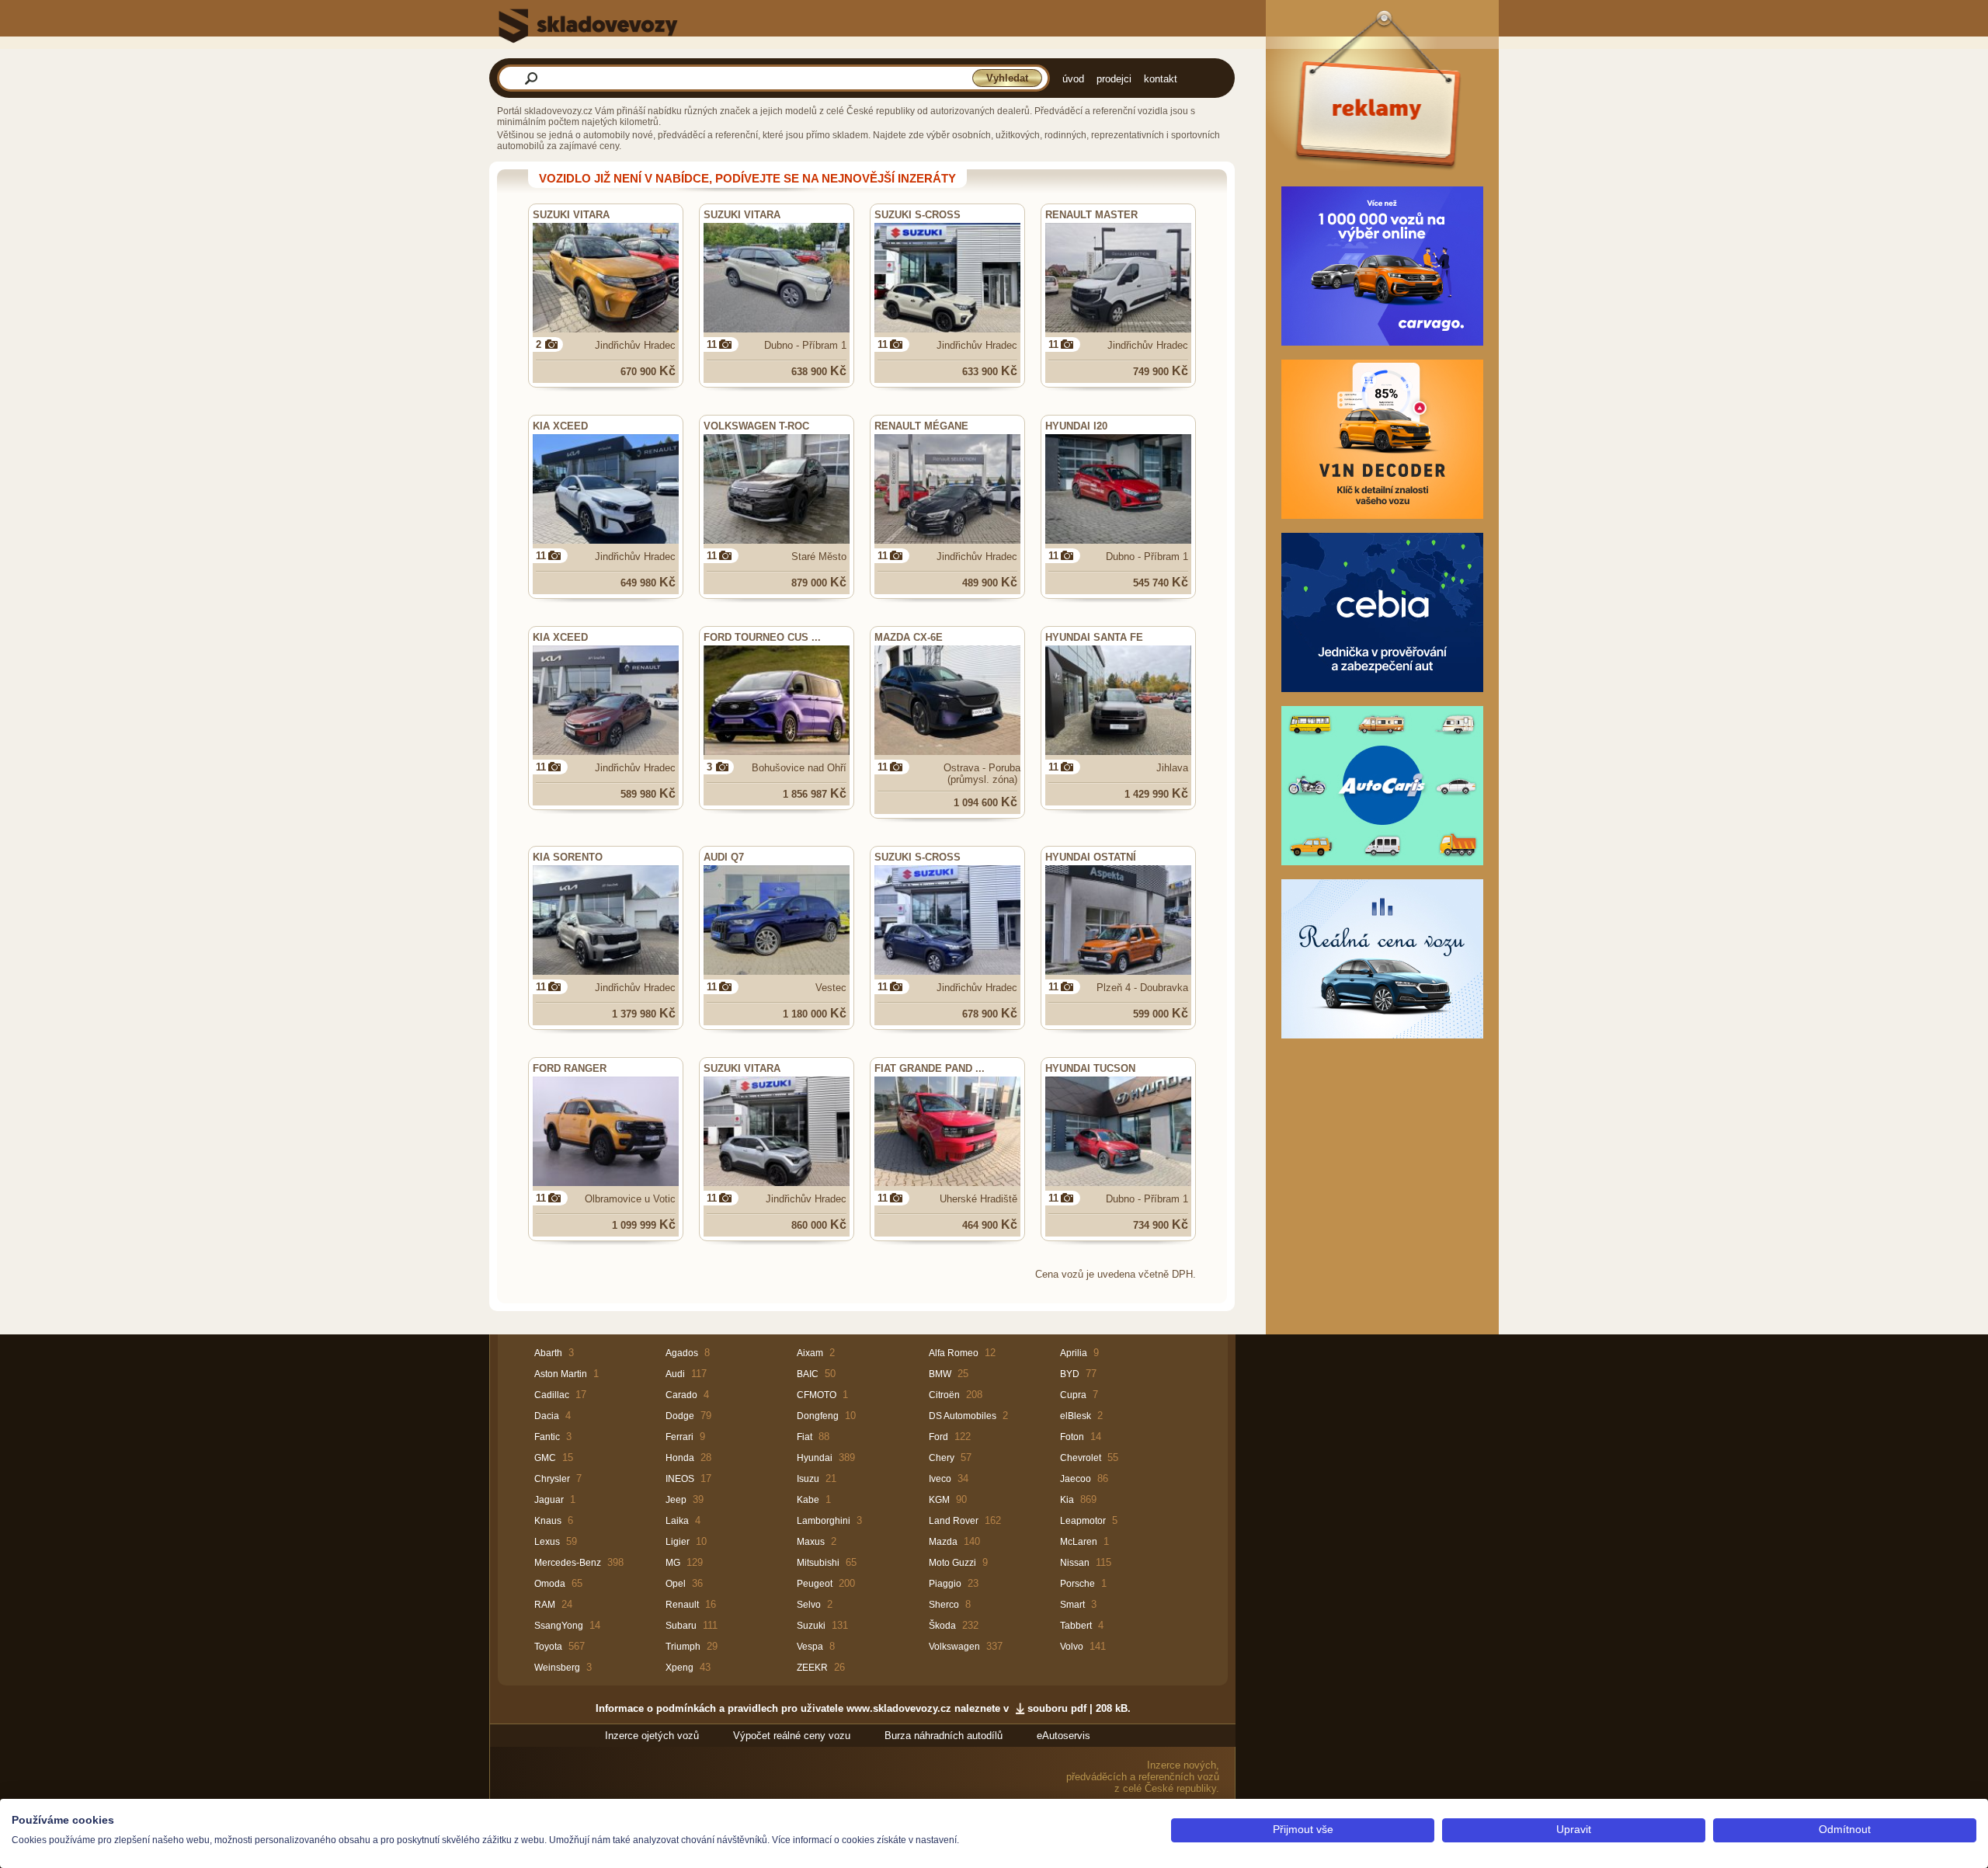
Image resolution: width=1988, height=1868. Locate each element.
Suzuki (811, 1626)
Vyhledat (1007, 78)
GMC (545, 1458)
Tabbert (1076, 1626)
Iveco (940, 1479)
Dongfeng (818, 1416)
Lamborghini (824, 1521)
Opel (676, 1584)
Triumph (683, 1647)
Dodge (680, 1416)
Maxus (811, 1542)
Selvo (809, 1605)
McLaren (1079, 1542)
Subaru (681, 1626)
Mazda (943, 1542)
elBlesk (1076, 1416)
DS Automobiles (963, 1416)
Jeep (676, 1500)
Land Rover (954, 1521)
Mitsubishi (818, 1563)
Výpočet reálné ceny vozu (792, 1736)
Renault (682, 1605)
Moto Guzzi (952, 1563)
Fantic (547, 1437)
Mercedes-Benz (568, 1563)
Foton (1072, 1437)
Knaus (548, 1521)
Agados (682, 1353)
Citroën (944, 1395)
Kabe (808, 1500)
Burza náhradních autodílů (944, 1736)
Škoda (942, 1626)
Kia (1067, 1500)
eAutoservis (1064, 1736)
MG (673, 1563)
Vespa (810, 1647)
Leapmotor (1083, 1521)
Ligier (678, 1542)
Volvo (1072, 1647)
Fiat (805, 1437)
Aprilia (1074, 1353)
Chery (942, 1458)
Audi (675, 1374)
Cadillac (552, 1395)
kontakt (1161, 79)
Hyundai (815, 1458)
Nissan (1075, 1563)
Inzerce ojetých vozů (652, 1736)
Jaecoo (1076, 1479)
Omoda (550, 1584)
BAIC (808, 1374)
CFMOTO (817, 1395)
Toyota (548, 1647)
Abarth (548, 1353)
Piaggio (945, 1584)
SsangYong (559, 1626)
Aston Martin (561, 1374)
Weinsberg (557, 1668)
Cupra (1073, 1395)
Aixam (810, 1353)
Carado (681, 1395)
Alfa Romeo (954, 1353)
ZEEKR (812, 1668)
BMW (940, 1374)
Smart (1072, 1605)
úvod (1073, 79)
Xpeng (679, 1668)
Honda (680, 1458)
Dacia (547, 1416)
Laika (677, 1521)
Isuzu (808, 1479)
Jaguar (549, 1500)
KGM (939, 1500)
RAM (545, 1605)
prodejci (1114, 79)
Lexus (547, 1542)
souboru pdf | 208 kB (1077, 1708)
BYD (1070, 1374)
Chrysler (552, 1479)
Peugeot (815, 1584)
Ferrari (679, 1437)
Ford (938, 1437)
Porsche (1077, 1584)
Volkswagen (954, 1647)
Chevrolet (1081, 1458)
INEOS (680, 1479)
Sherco (944, 1605)
